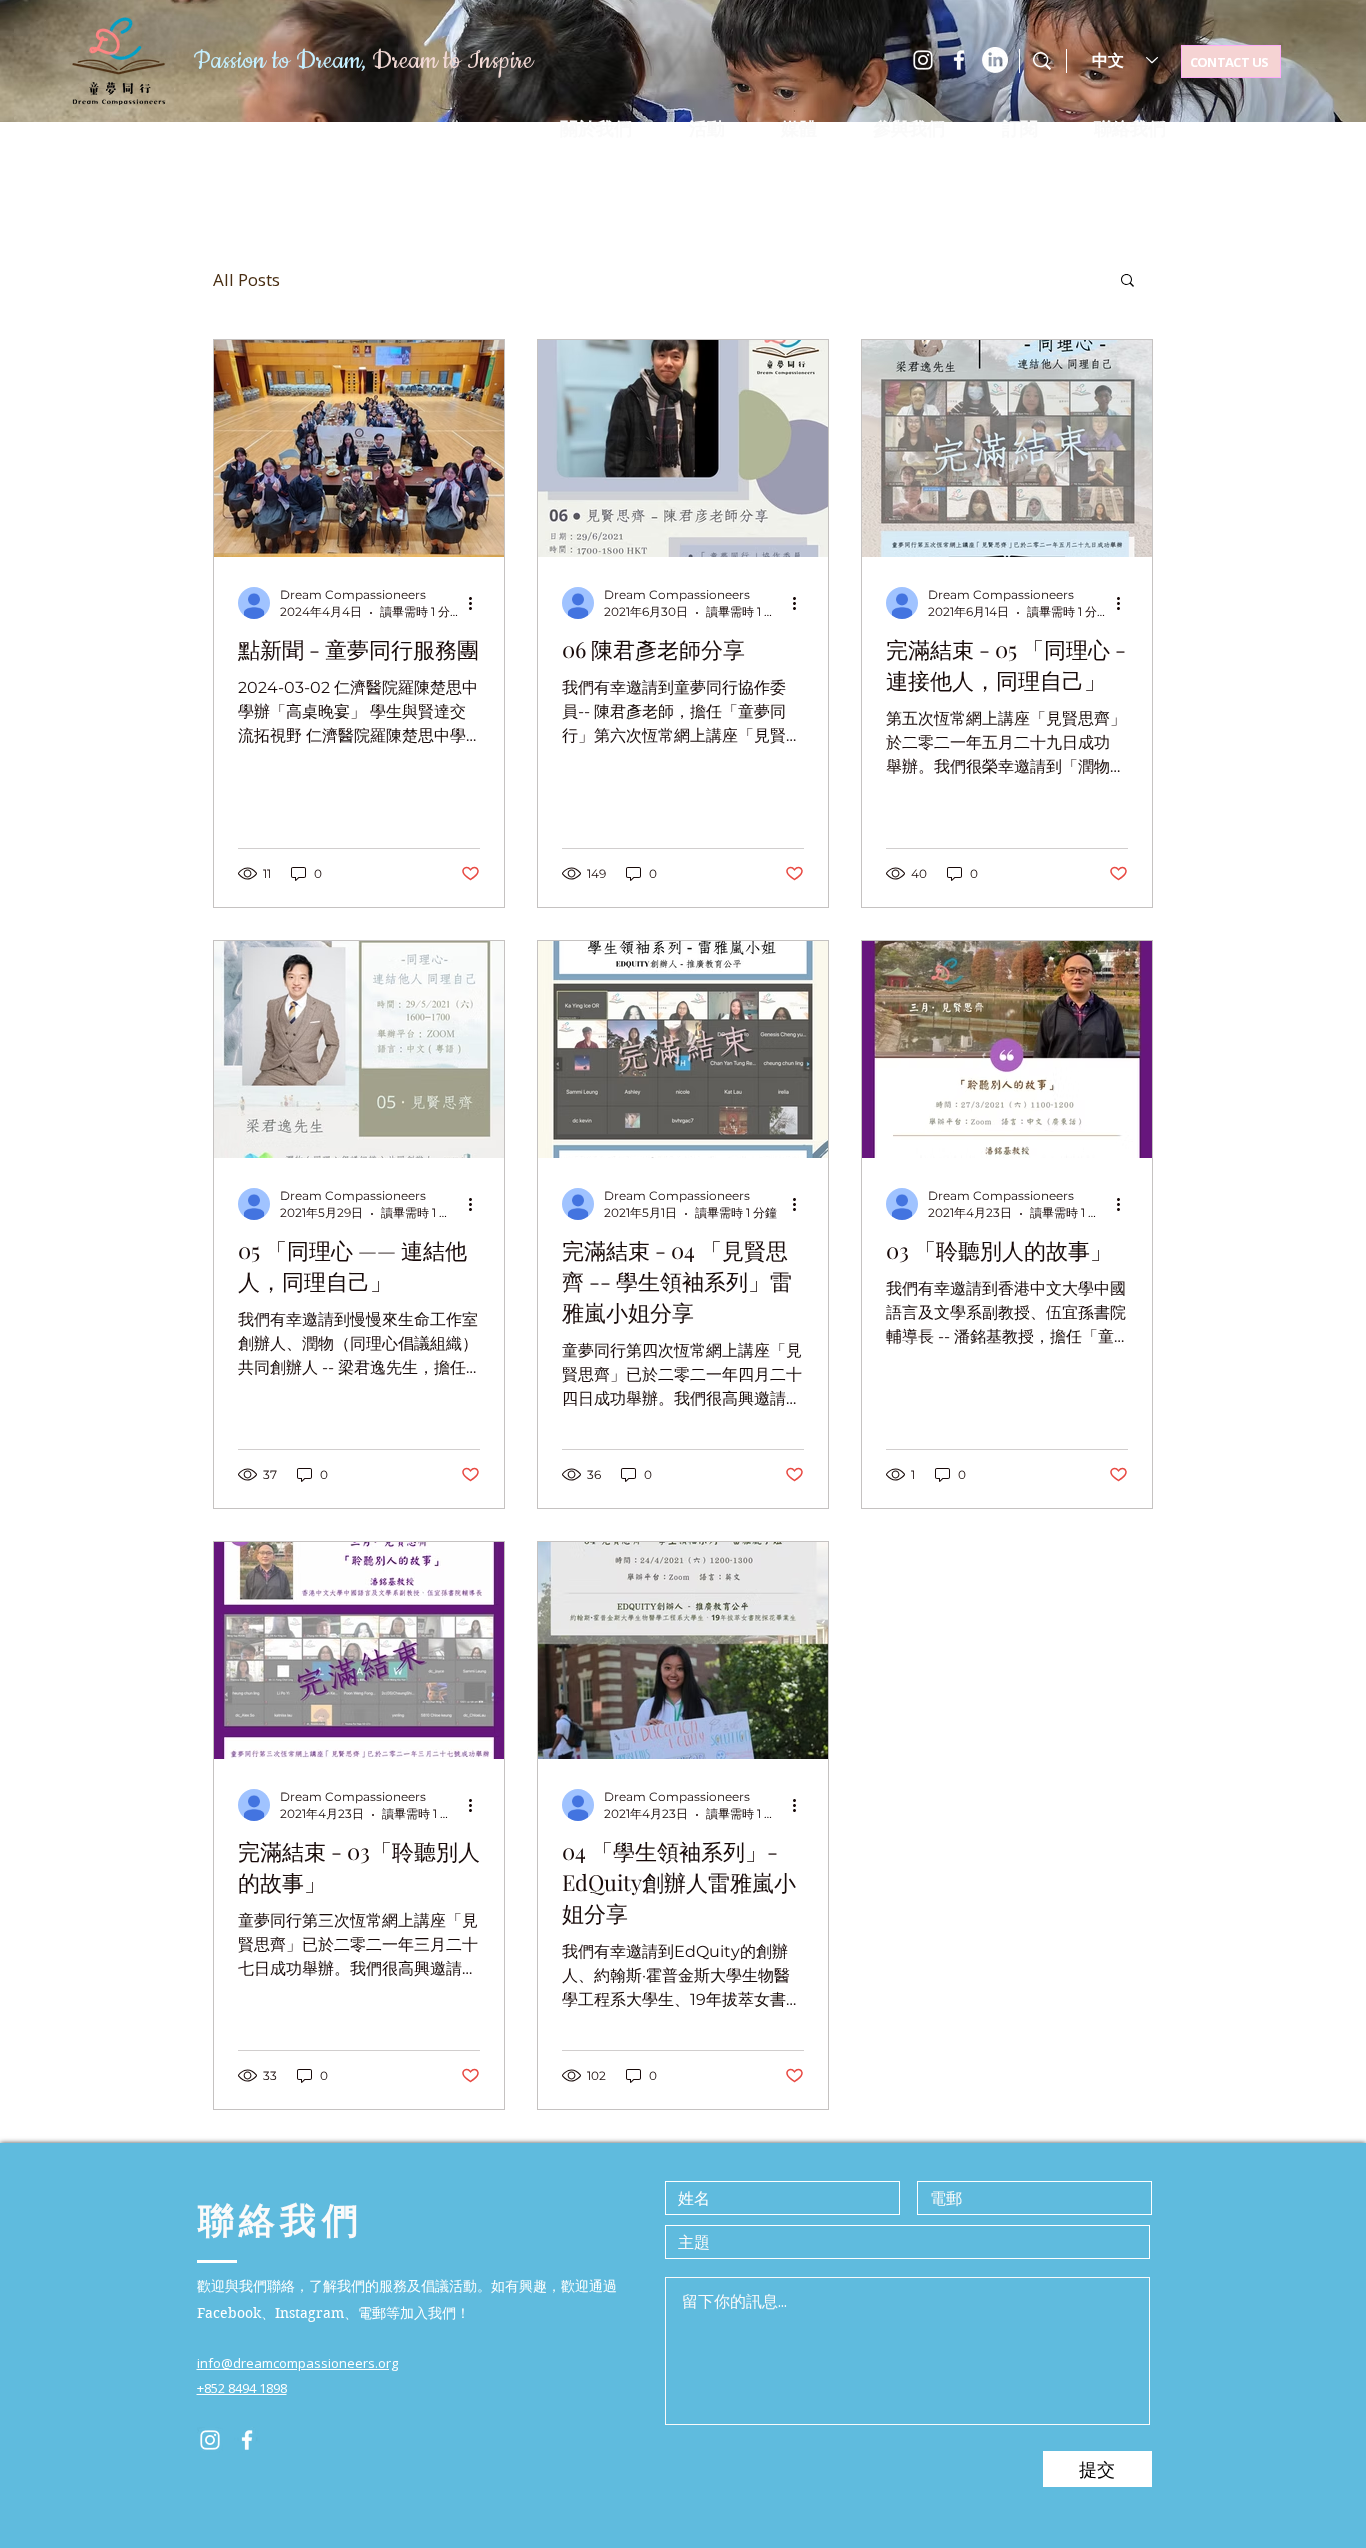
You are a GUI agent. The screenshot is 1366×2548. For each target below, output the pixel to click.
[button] (706, 129)
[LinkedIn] (995, 60)
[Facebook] (959, 60)
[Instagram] (923, 60)
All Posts (246, 279)
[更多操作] (477, 603)
